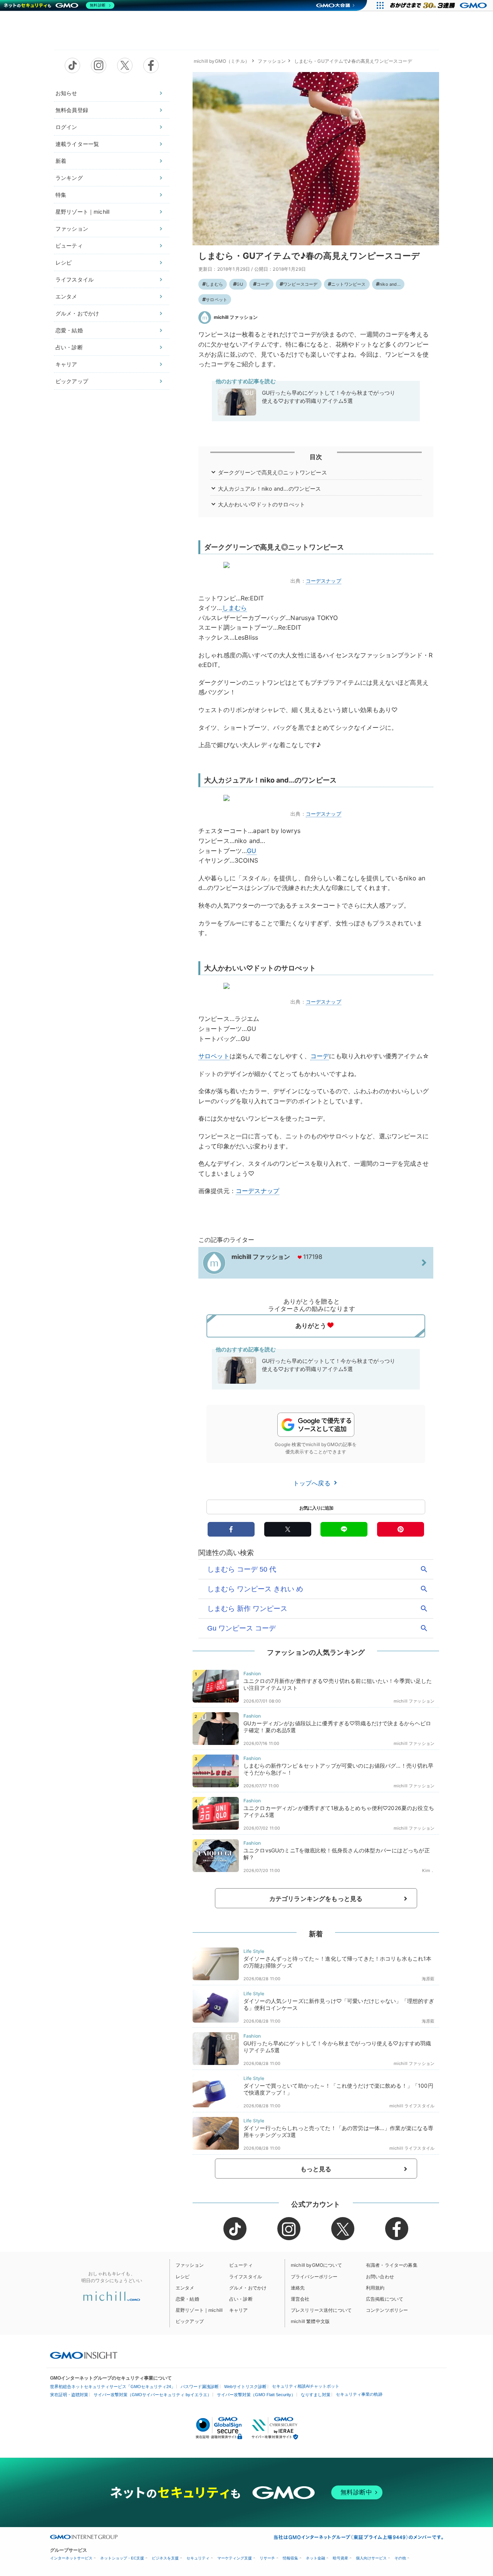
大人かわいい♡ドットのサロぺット (262, 504)
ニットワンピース (349, 284)
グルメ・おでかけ (77, 313)
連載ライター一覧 (77, 144)
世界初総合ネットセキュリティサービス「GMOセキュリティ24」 (113, 2387)
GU (240, 284)
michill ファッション (236, 317)
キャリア (66, 364)
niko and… (390, 284)
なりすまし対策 (316, 2395)
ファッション (72, 229)
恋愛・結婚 (69, 330)
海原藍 (428, 1979)
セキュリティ (198, 2558)
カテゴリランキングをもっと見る (316, 1899)
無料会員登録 (72, 110)
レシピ (64, 262)
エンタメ (66, 296)
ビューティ (69, 246)
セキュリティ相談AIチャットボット (306, 2386)
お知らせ (66, 93)
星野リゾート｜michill (82, 212)
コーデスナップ (324, 581)
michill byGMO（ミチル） (222, 61)
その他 (400, 2558)
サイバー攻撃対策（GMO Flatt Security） (256, 2395)
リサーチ (267, 2558)
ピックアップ (72, 381)
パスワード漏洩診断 (200, 2387)
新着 (61, 161)
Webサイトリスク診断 (245, 2387)
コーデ (263, 284)
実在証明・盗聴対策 (69, 2395)
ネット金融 (315, 2558)
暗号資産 (340, 2558)
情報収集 (290, 2558)
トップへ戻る (313, 1483)
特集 (61, 195)
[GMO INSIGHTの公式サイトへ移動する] (84, 2355)
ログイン (66, 127)
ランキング (69, 178)
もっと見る (316, 2169)
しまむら (214, 284)
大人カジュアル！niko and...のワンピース (270, 489)
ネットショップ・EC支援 (122, 2558)
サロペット (216, 300)
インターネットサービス (71, 2558)
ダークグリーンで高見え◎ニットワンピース (272, 472)
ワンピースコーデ (300, 284)
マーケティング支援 (235, 2558)
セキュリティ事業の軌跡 (359, 2394)
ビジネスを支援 (165, 2558)
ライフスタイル (75, 279)
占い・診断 (69, 347)
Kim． (428, 1870)
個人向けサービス (371, 2558)
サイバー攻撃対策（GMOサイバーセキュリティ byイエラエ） (153, 2395)
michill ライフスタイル (412, 2106)
